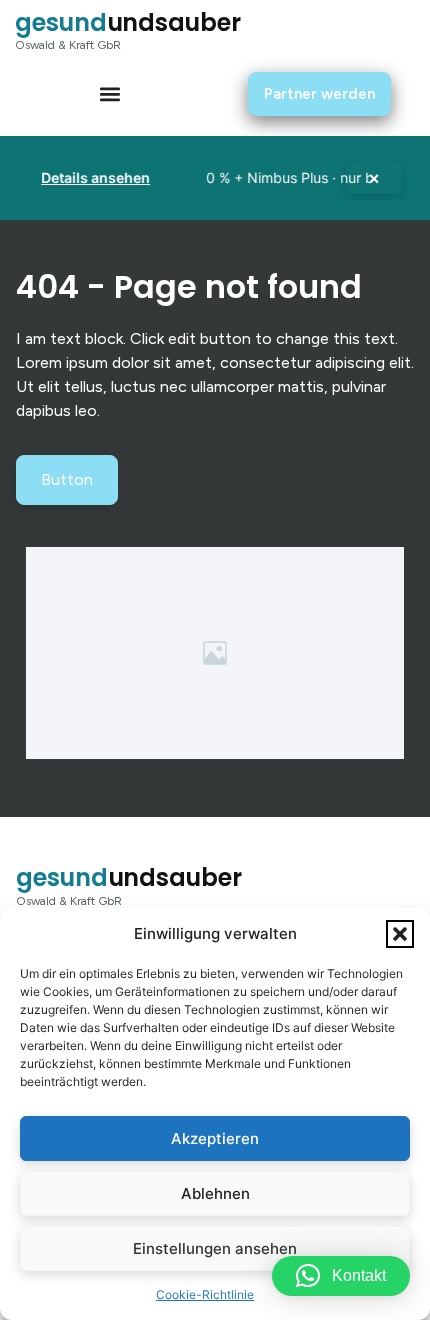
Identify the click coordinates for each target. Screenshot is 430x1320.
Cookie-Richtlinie (205, 1294)
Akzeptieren (215, 1138)
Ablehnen (215, 1193)
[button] (400, 934)
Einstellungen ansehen (215, 1248)
